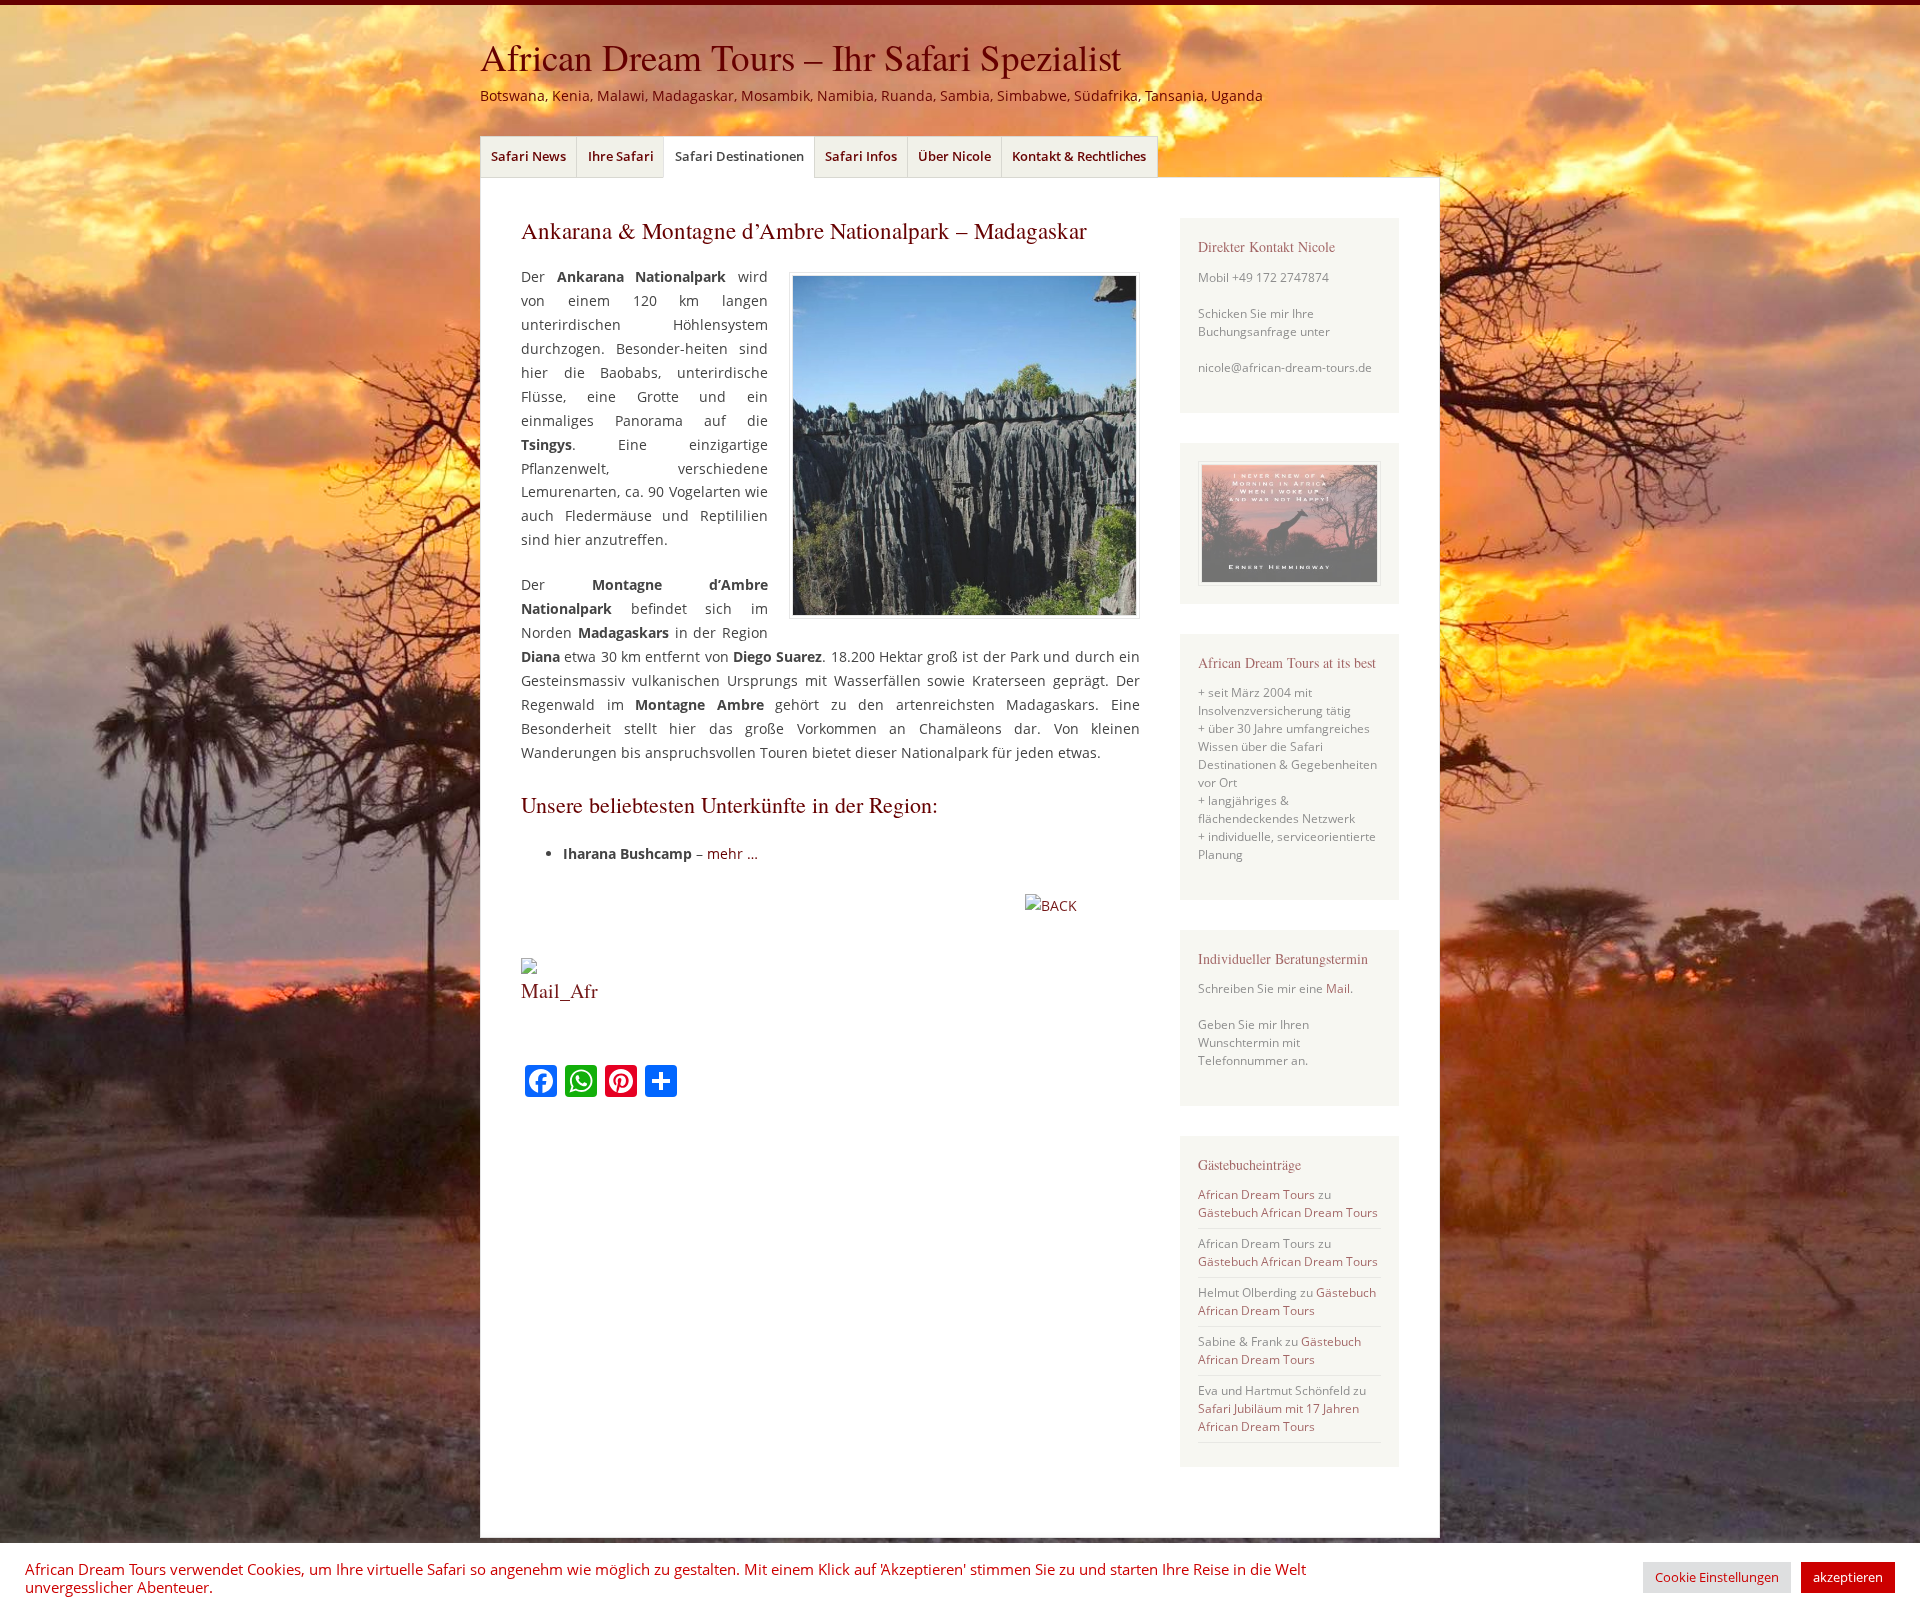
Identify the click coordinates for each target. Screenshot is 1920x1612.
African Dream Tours (1256, 1194)
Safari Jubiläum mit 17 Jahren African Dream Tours (1278, 1417)
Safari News (528, 156)
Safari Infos (861, 156)
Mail (1338, 988)
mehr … (732, 853)
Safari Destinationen (739, 156)
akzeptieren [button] (1848, 1577)
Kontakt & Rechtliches (1079, 156)
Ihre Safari (621, 156)
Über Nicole (954, 156)
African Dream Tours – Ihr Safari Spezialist (800, 56)
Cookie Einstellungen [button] (1717, 1577)
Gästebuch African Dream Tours (1288, 1212)
